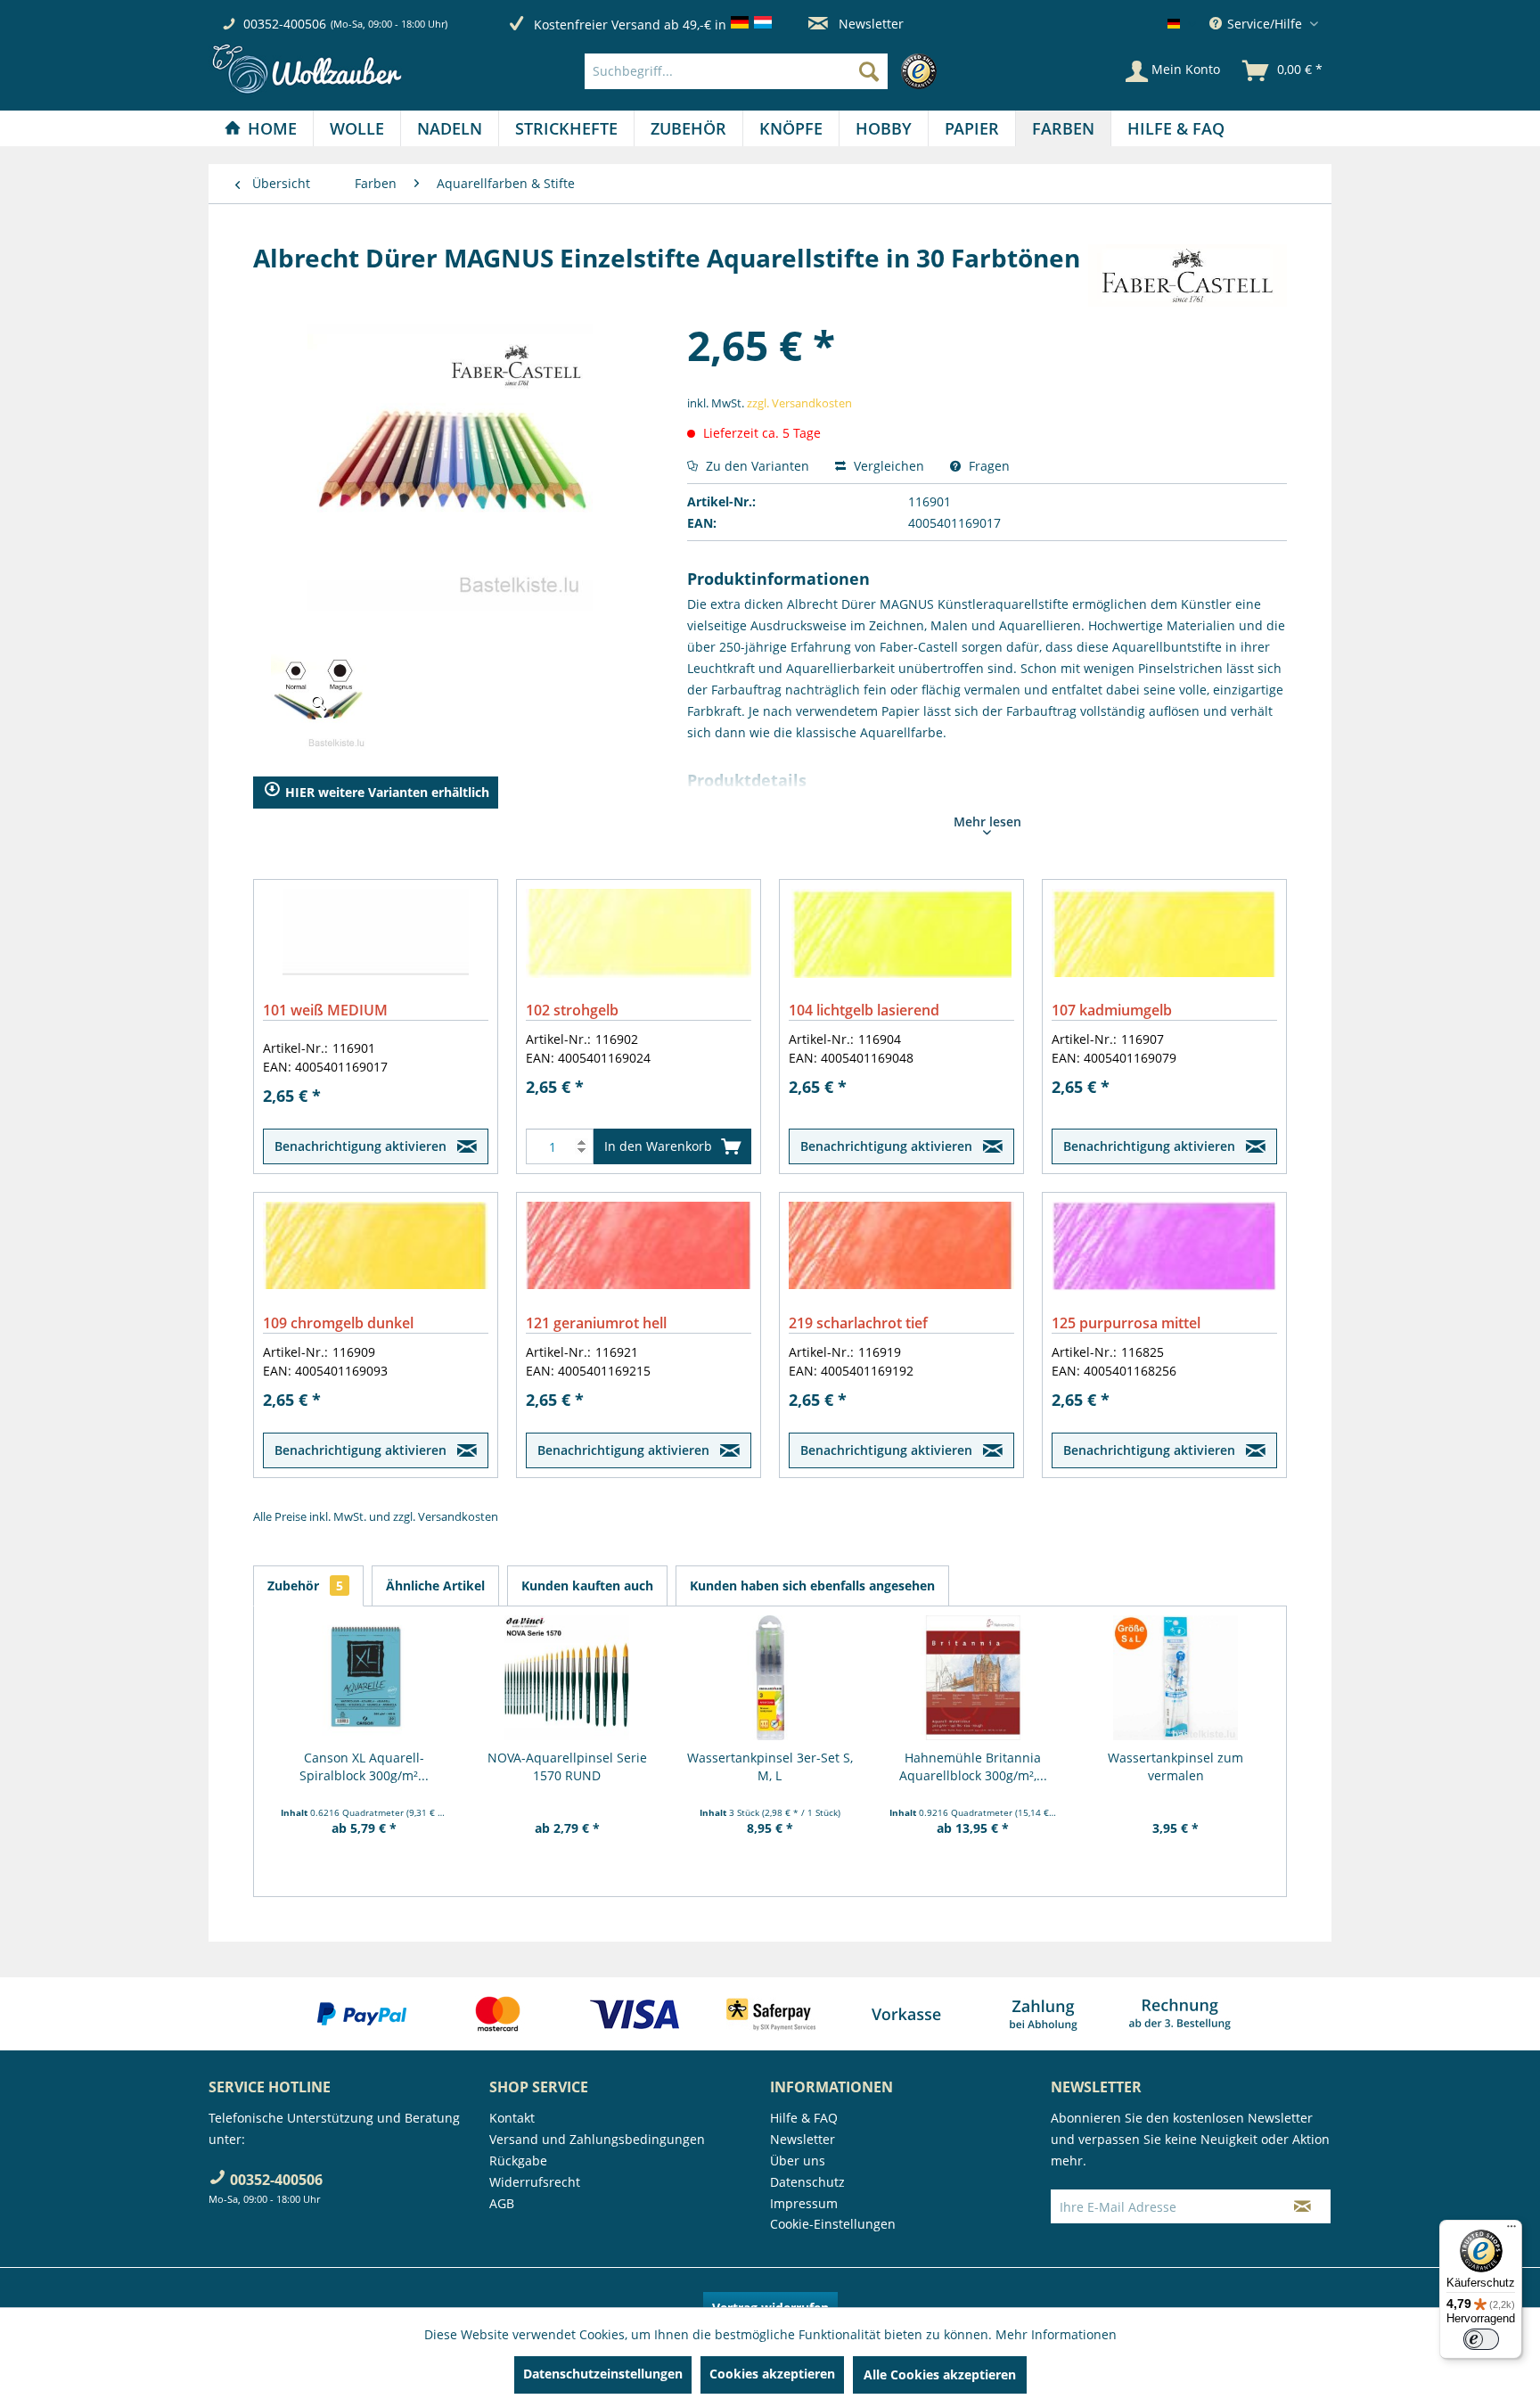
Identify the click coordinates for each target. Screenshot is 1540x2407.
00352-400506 (285, 24)
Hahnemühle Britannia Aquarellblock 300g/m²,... (973, 1766)
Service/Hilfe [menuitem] (1265, 24)
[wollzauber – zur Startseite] (307, 69)
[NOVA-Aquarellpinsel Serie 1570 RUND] (568, 1678)
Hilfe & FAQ (804, 2118)
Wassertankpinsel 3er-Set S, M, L (770, 1766)
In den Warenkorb (658, 1146)
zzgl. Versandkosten (799, 403)
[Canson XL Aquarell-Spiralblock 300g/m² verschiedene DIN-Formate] (365, 1678)
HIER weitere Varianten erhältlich (387, 792)
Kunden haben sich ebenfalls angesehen (812, 1585)
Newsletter (869, 24)
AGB (502, 2203)
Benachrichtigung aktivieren (360, 1146)
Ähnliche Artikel (435, 1585)
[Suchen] (869, 71)
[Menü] (1511, 2230)
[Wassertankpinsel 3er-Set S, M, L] (770, 1678)
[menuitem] (765, 71)
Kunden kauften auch (587, 1585)
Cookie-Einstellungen (833, 2224)
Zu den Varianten (756, 466)
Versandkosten (458, 1516)
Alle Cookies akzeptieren (940, 2374)
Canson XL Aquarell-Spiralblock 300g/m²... (364, 1766)
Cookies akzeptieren (772, 2374)
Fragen (987, 466)
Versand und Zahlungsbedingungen (597, 2139)
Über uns (798, 2161)
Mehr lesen (987, 822)
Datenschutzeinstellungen (603, 2374)
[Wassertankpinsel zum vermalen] (1175, 1678)
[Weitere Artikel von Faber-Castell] (1188, 275)
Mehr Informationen (1056, 2334)
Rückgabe (518, 2161)
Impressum (804, 2203)
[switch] (1481, 2339)
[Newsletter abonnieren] (1302, 2206)
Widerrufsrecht (535, 2182)
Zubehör (305, 1585)
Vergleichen (887, 466)
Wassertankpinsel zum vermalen (1175, 1766)
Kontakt (512, 2118)
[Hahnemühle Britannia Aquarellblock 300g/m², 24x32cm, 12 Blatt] (973, 1678)
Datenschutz (807, 2182)
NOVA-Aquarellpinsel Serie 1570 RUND (567, 1766)
